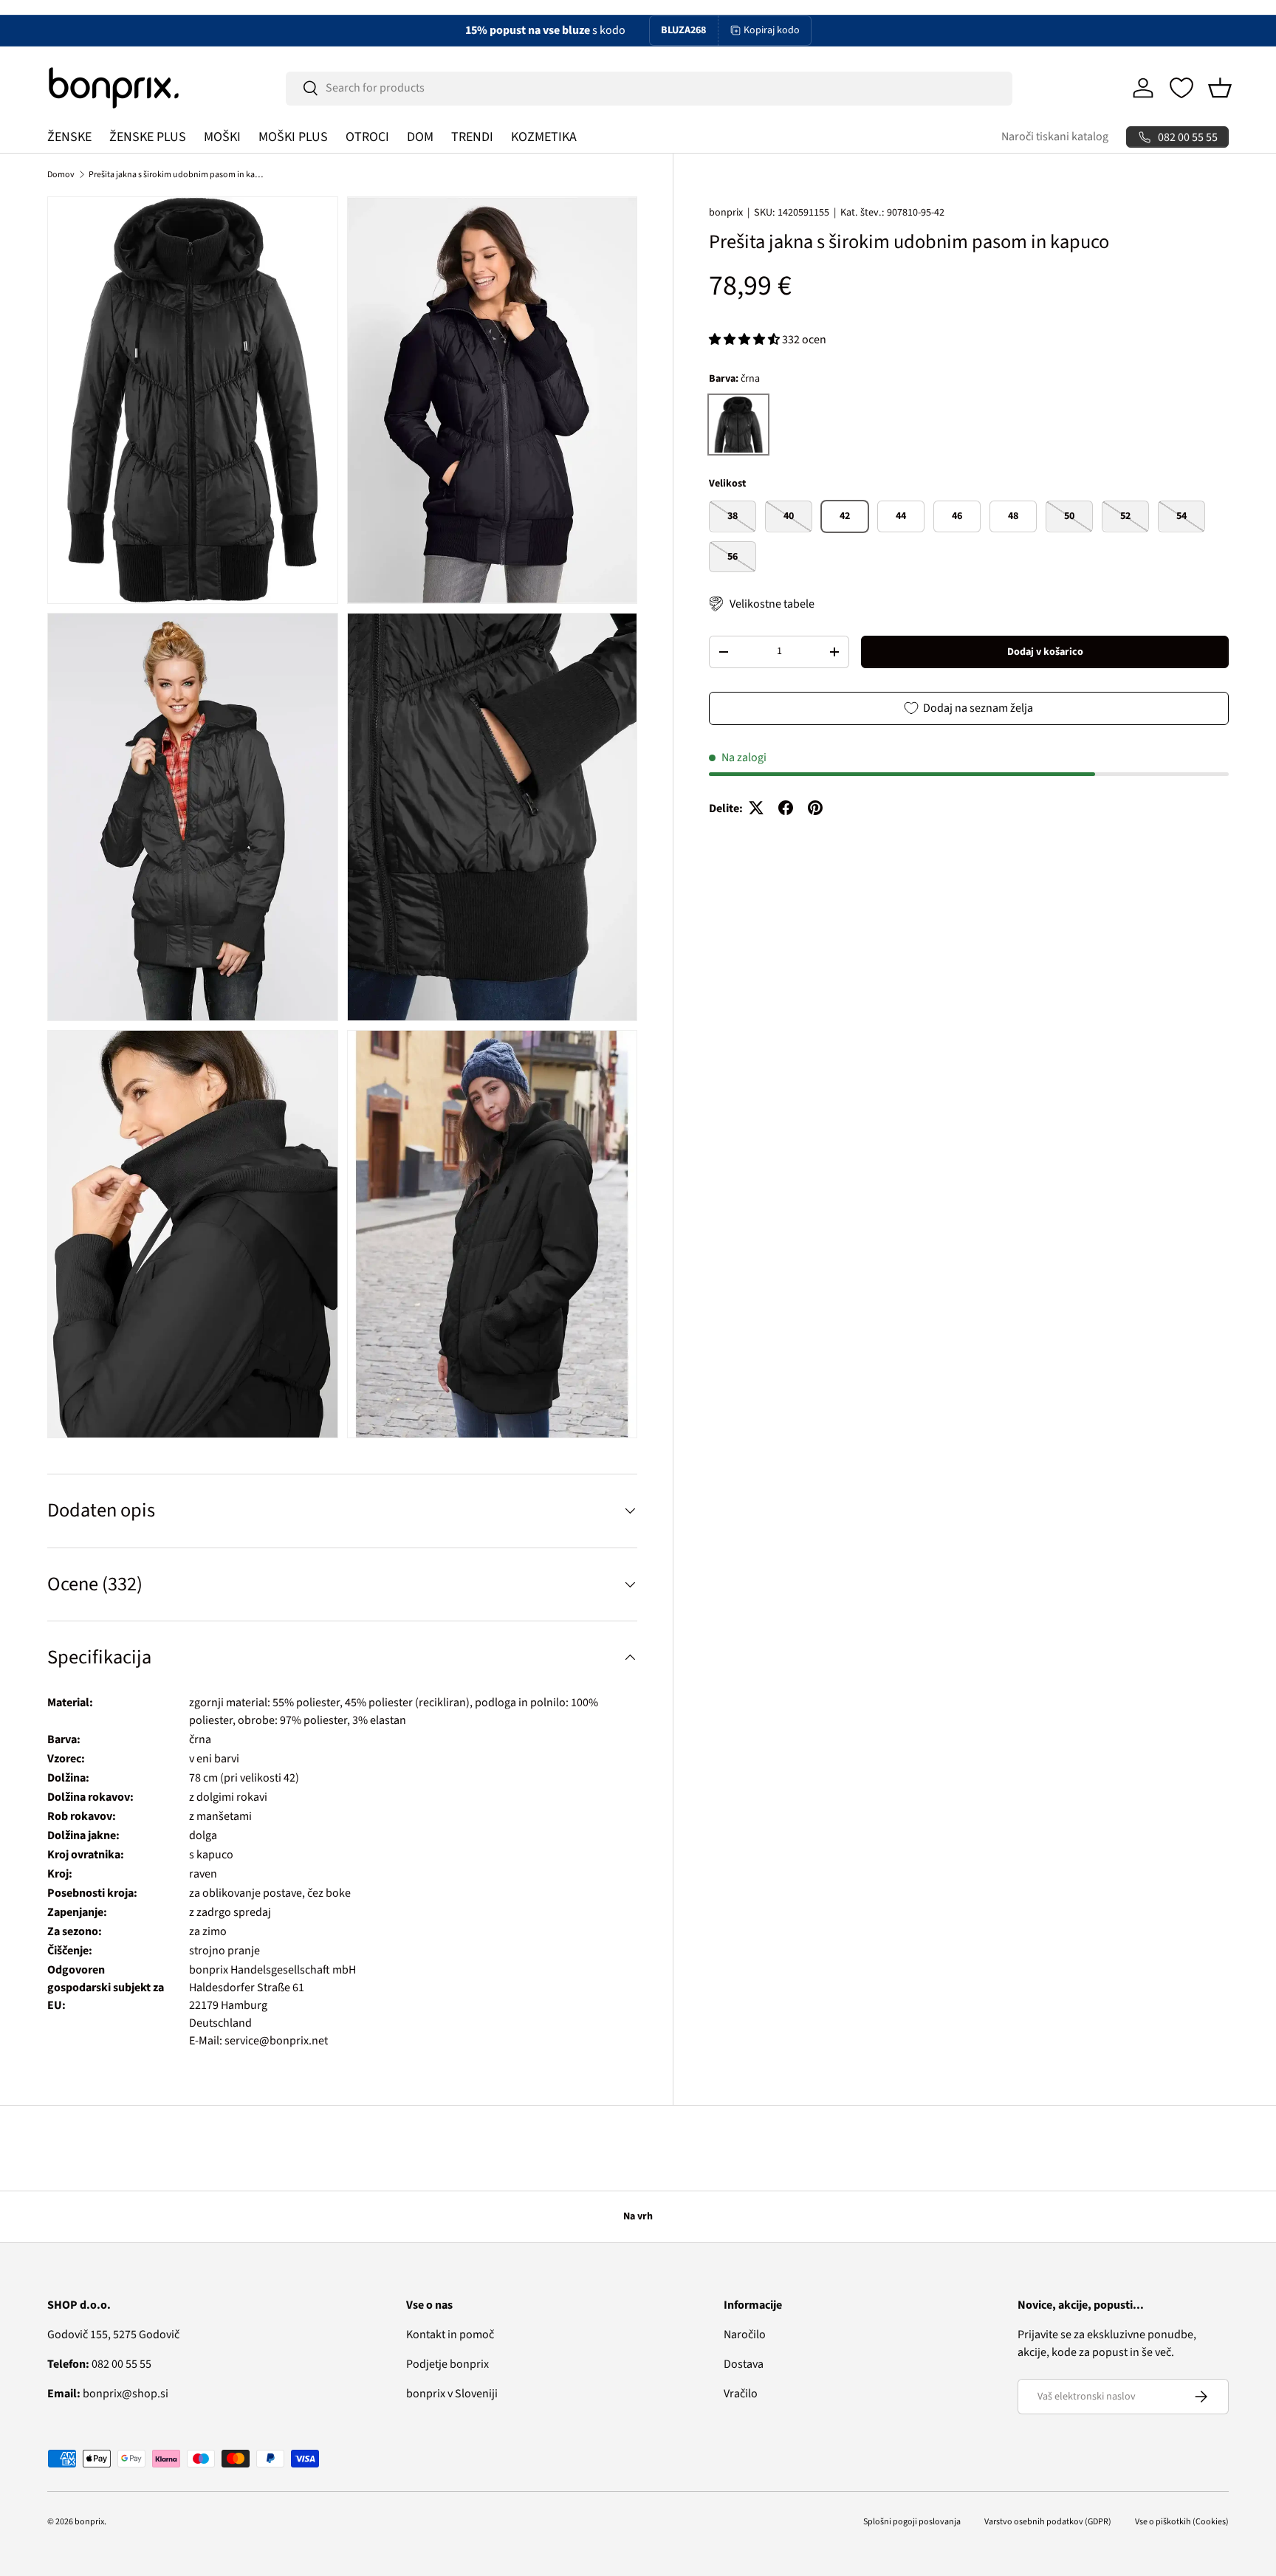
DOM (420, 137)
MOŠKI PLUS (293, 137)
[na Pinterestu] (815, 808)
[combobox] (649, 88)
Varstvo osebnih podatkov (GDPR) (1048, 2522)
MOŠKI (222, 137)
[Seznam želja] (1181, 88)
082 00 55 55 (99, 2364)
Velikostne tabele (772, 604)
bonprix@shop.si (108, 2394)
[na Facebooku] (786, 808)
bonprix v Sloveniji (452, 2394)
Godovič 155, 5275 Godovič (113, 2335)
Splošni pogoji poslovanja (912, 2522)
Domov (61, 175)
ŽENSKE (69, 137)
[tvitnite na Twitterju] (756, 808)
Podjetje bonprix (447, 2364)
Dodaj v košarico (1045, 651)
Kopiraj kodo (772, 30)
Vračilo (741, 2394)
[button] (1220, 88)
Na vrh (638, 2216)
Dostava (744, 2364)
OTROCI (367, 137)
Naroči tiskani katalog (1055, 137)
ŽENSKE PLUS (148, 137)
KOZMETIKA (544, 137)
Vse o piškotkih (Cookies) (1182, 2522)
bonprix (726, 213)
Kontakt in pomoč (450, 2335)
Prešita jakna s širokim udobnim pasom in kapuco (177, 175)
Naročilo (745, 2335)
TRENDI (472, 137)
